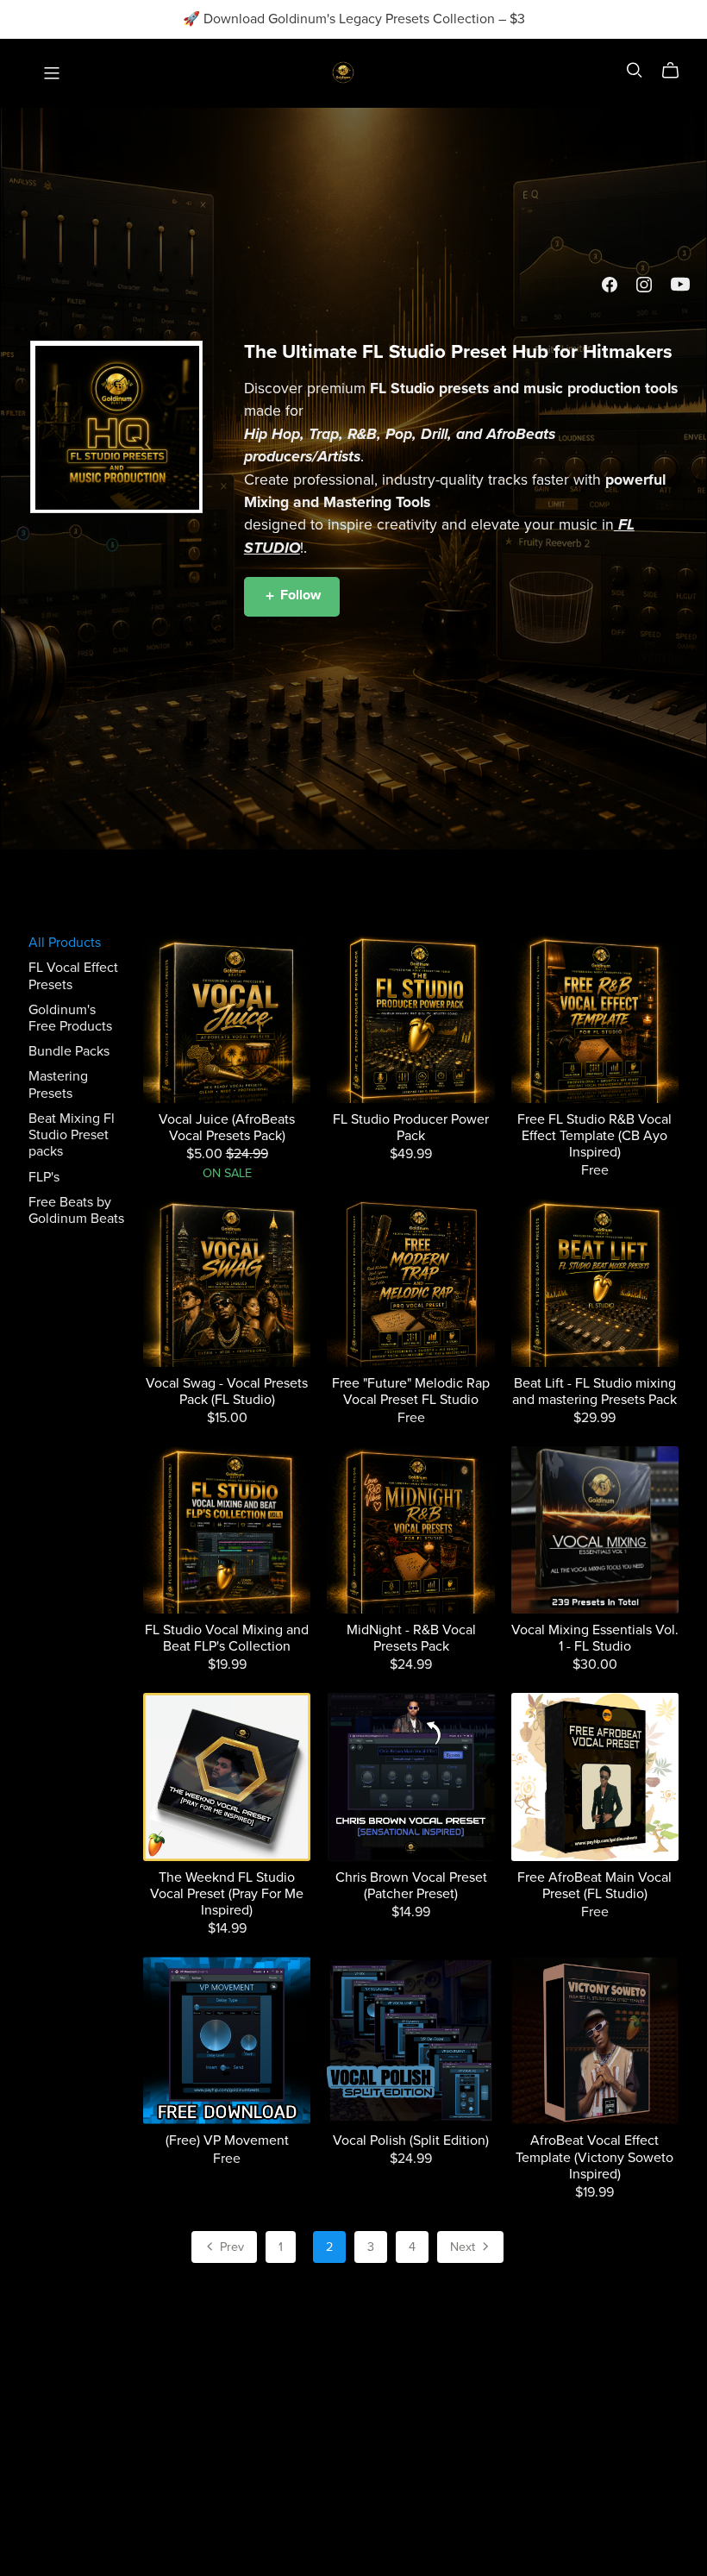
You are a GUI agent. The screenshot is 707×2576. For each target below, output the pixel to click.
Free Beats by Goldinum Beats (76, 1210)
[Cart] (677, 71)
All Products (65, 943)
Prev (230, 2247)
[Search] (635, 70)
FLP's (44, 1177)
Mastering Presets (58, 1084)
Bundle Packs (69, 1051)
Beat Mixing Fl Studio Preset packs (72, 1135)
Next (464, 2247)
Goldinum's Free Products (70, 1018)
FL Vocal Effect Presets (73, 976)
